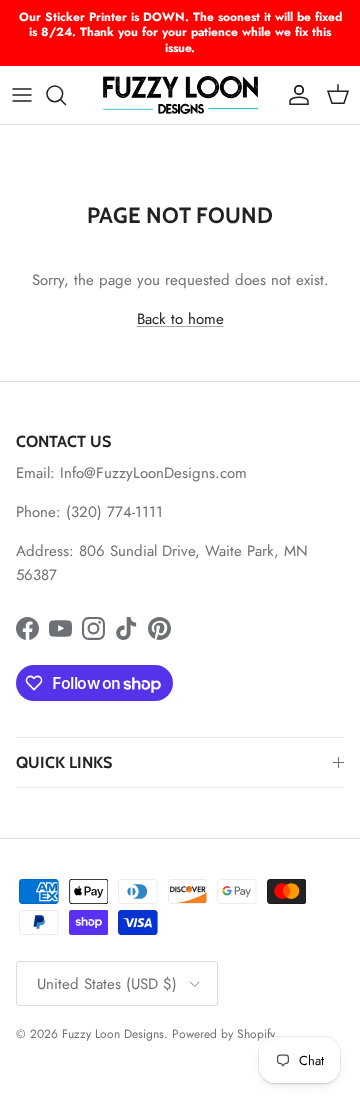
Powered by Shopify (223, 1034)
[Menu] (22, 95)
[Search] (66, 95)
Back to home (180, 319)
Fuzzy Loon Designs (113, 1034)
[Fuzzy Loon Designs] (180, 95)
